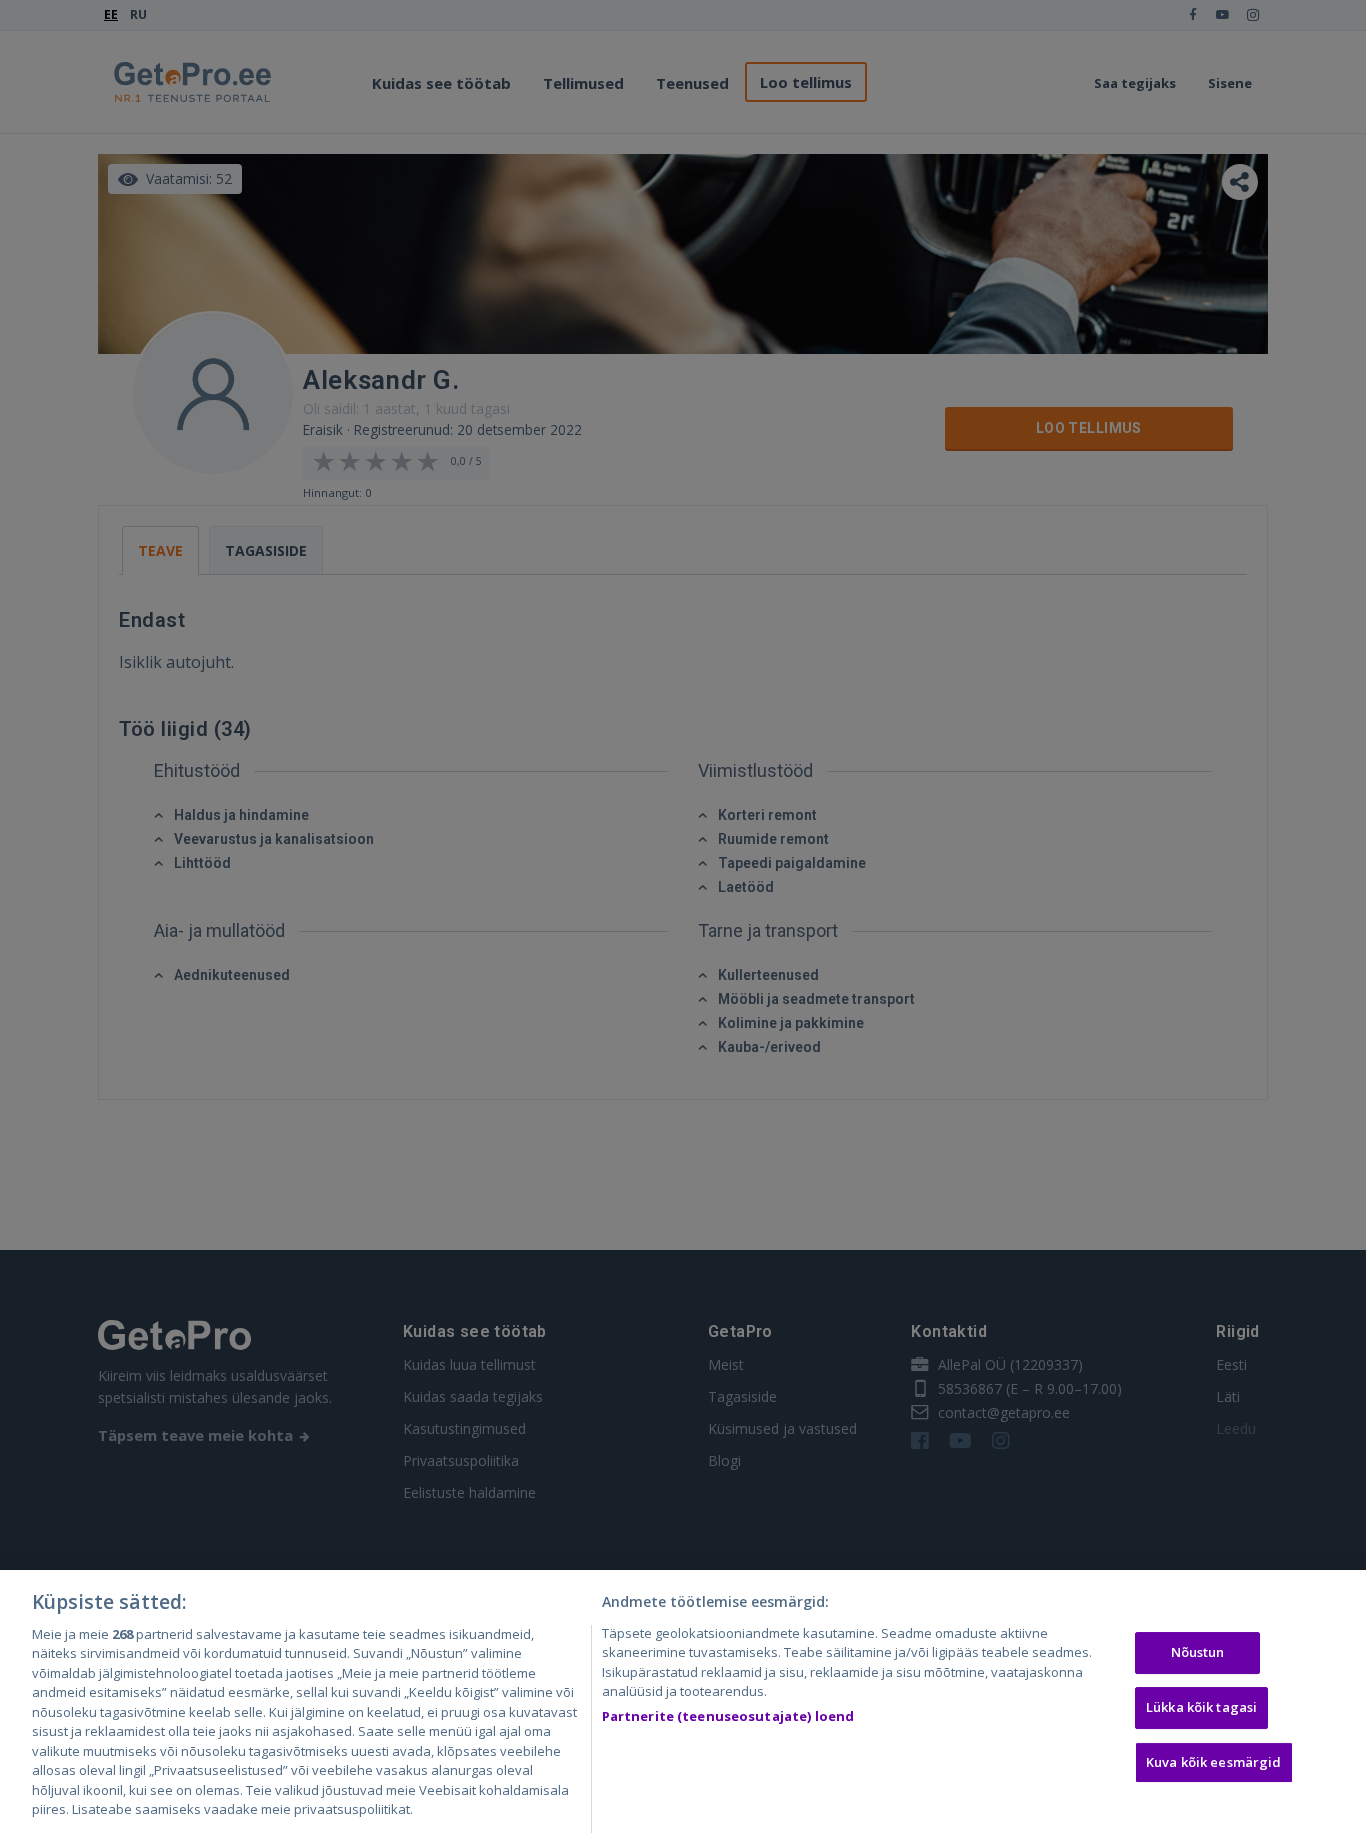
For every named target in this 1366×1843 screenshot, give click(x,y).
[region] (683, 1706)
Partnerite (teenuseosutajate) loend (728, 1716)
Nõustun (1198, 1653)
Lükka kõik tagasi (1201, 1707)
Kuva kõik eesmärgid (1213, 1762)
